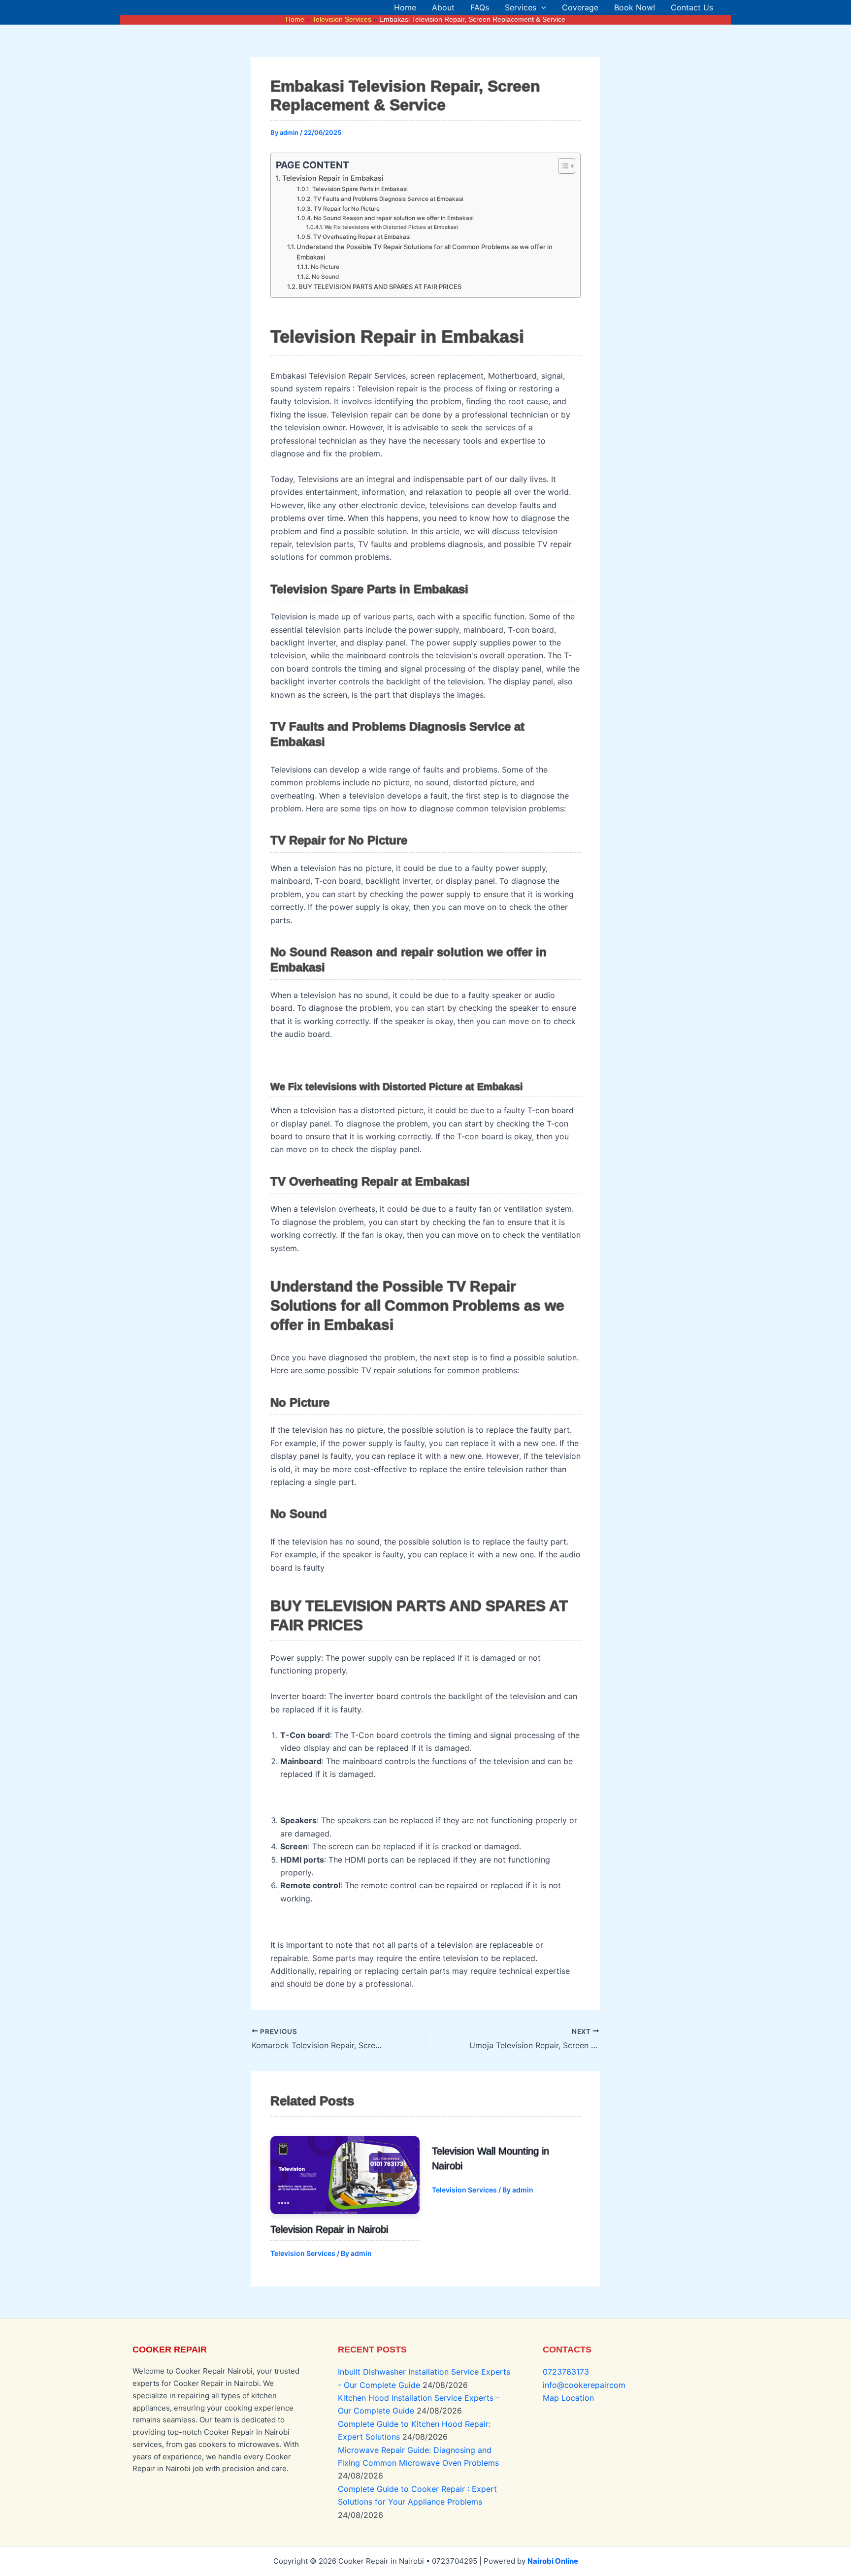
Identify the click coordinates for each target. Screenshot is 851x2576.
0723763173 (566, 2372)
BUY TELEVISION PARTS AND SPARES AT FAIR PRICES (380, 287)
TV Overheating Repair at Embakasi (362, 237)
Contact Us (692, 7)
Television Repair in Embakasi (333, 178)
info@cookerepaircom (584, 2385)
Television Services (303, 2253)
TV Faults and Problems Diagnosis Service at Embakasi (388, 199)
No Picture (325, 267)
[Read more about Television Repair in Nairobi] (345, 2175)
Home (405, 7)
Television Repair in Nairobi (329, 2229)
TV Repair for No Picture (346, 209)
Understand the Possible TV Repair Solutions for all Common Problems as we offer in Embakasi (425, 252)
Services (521, 7)
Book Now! (635, 7)
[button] (541, 7)
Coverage (580, 7)
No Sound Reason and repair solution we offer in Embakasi (393, 218)
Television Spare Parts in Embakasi (360, 189)
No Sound (325, 277)
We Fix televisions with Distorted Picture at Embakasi (391, 227)
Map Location (568, 2398)
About (443, 7)
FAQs (480, 7)
